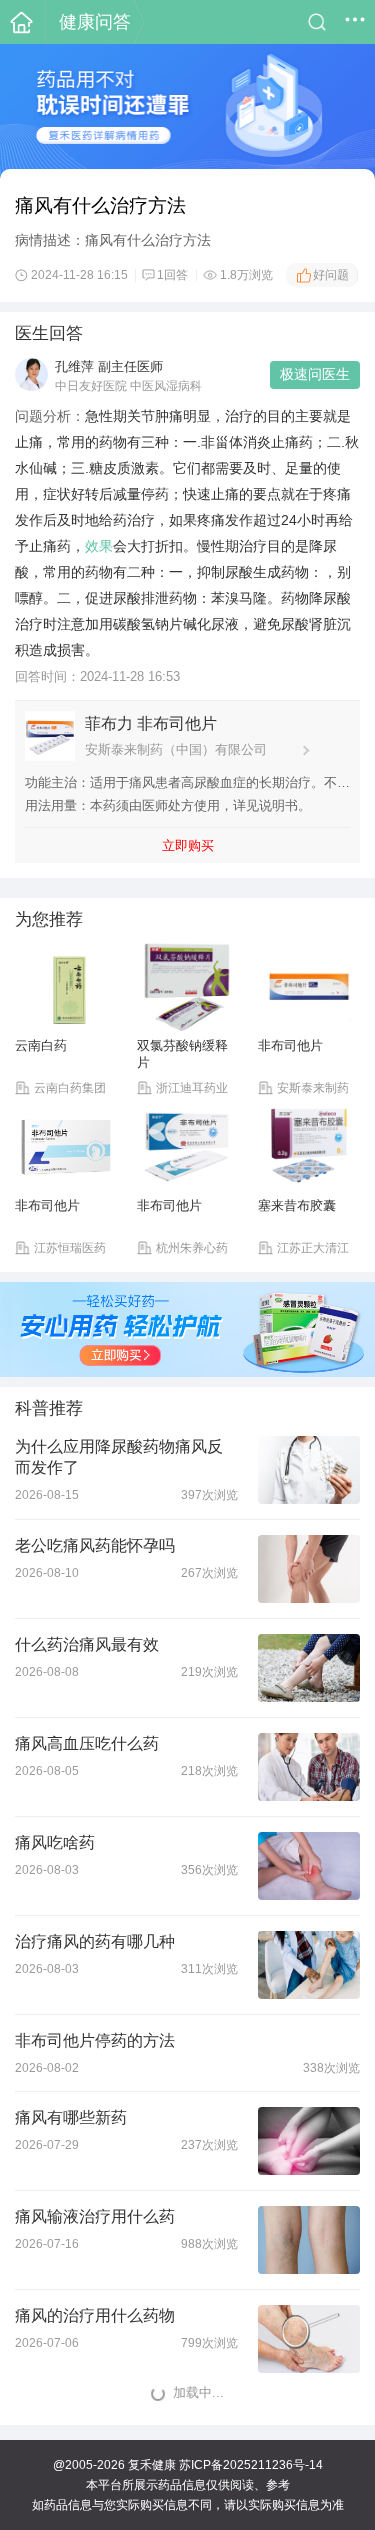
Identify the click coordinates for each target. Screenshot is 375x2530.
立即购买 (188, 845)
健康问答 (95, 22)
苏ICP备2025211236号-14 (251, 2465)
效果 (99, 546)
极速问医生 (315, 374)
